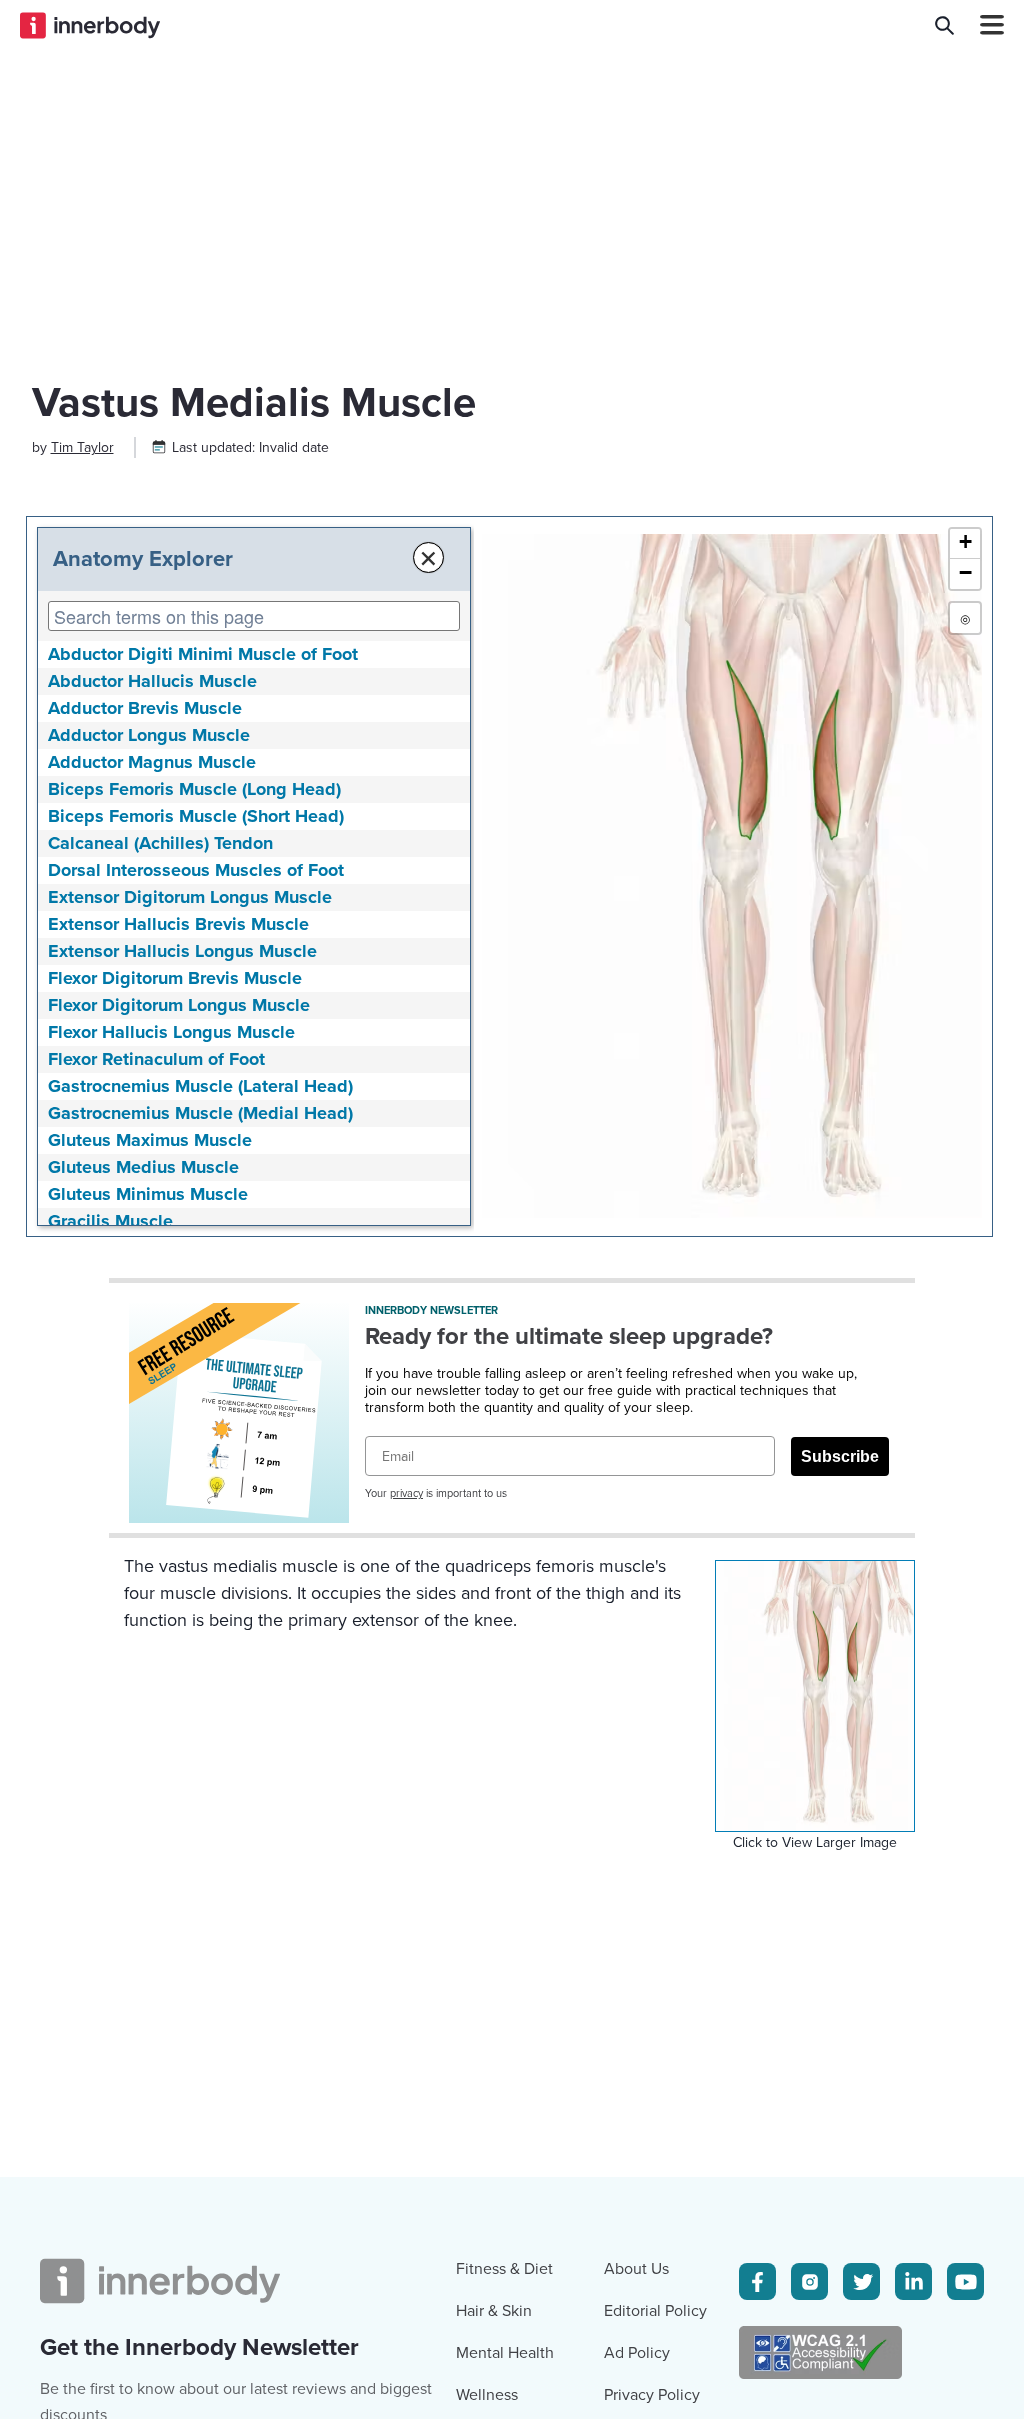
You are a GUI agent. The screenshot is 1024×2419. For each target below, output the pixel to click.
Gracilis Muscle (110, 1221)
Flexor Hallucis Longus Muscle (171, 1032)
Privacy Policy (652, 2395)
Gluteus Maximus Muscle (150, 1140)
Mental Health (505, 2353)
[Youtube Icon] (965, 2281)
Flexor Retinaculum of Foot (156, 1059)
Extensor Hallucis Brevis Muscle (178, 924)
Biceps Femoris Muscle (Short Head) (196, 816)
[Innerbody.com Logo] (90, 25)
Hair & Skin (494, 2311)
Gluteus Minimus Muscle (148, 1194)
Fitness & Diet (504, 2269)
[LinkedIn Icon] (913, 2281)
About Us (636, 2269)
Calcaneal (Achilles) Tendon (160, 843)
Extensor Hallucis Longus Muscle (182, 951)
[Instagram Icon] (809, 2281)
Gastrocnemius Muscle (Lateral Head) (200, 1086)
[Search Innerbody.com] (944, 25)
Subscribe (840, 1456)
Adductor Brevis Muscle (145, 708)
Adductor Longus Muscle (149, 735)
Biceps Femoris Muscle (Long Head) (194, 789)
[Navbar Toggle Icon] (984, 25)
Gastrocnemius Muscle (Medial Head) (200, 1113)
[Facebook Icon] (757, 2281)
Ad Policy (637, 2353)
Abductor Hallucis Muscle (152, 681)
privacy (406, 1493)
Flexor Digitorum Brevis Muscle (175, 978)
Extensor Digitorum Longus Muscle (190, 897)
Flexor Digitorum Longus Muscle (179, 1005)
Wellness (487, 2395)
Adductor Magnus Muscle (152, 762)
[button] (965, 544)
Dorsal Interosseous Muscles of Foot (196, 870)
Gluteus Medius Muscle (143, 1167)
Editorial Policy (655, 2311)
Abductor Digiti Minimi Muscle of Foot (203, 654)
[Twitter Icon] (861, 2281)
